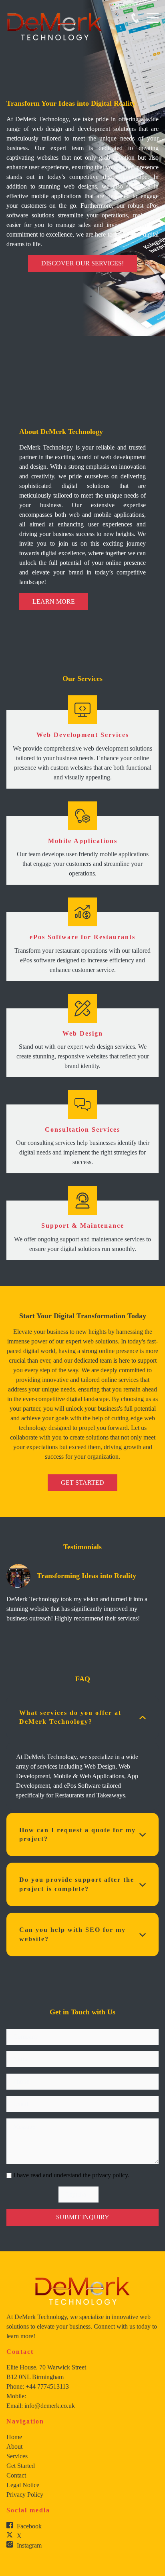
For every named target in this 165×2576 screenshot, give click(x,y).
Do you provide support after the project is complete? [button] (77, 1884)
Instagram (29, 2545)
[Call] (135, 18)
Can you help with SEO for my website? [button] (72, 1934)
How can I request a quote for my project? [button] (77, 1834)
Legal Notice (23, 2485)
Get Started (82, 1483)
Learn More (54, 601)
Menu (153, 13)
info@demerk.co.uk (50, 2406)
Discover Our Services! (82, 263)
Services (17, 2456)
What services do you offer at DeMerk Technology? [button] (70, 1717)
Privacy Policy (25, 2495)
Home (14, 2437)
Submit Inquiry (83, 2217)
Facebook (29, 2526)
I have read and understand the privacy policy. (71, 2175)
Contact (16, 2475)
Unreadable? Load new (109, 2195)
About (14, 2446)
